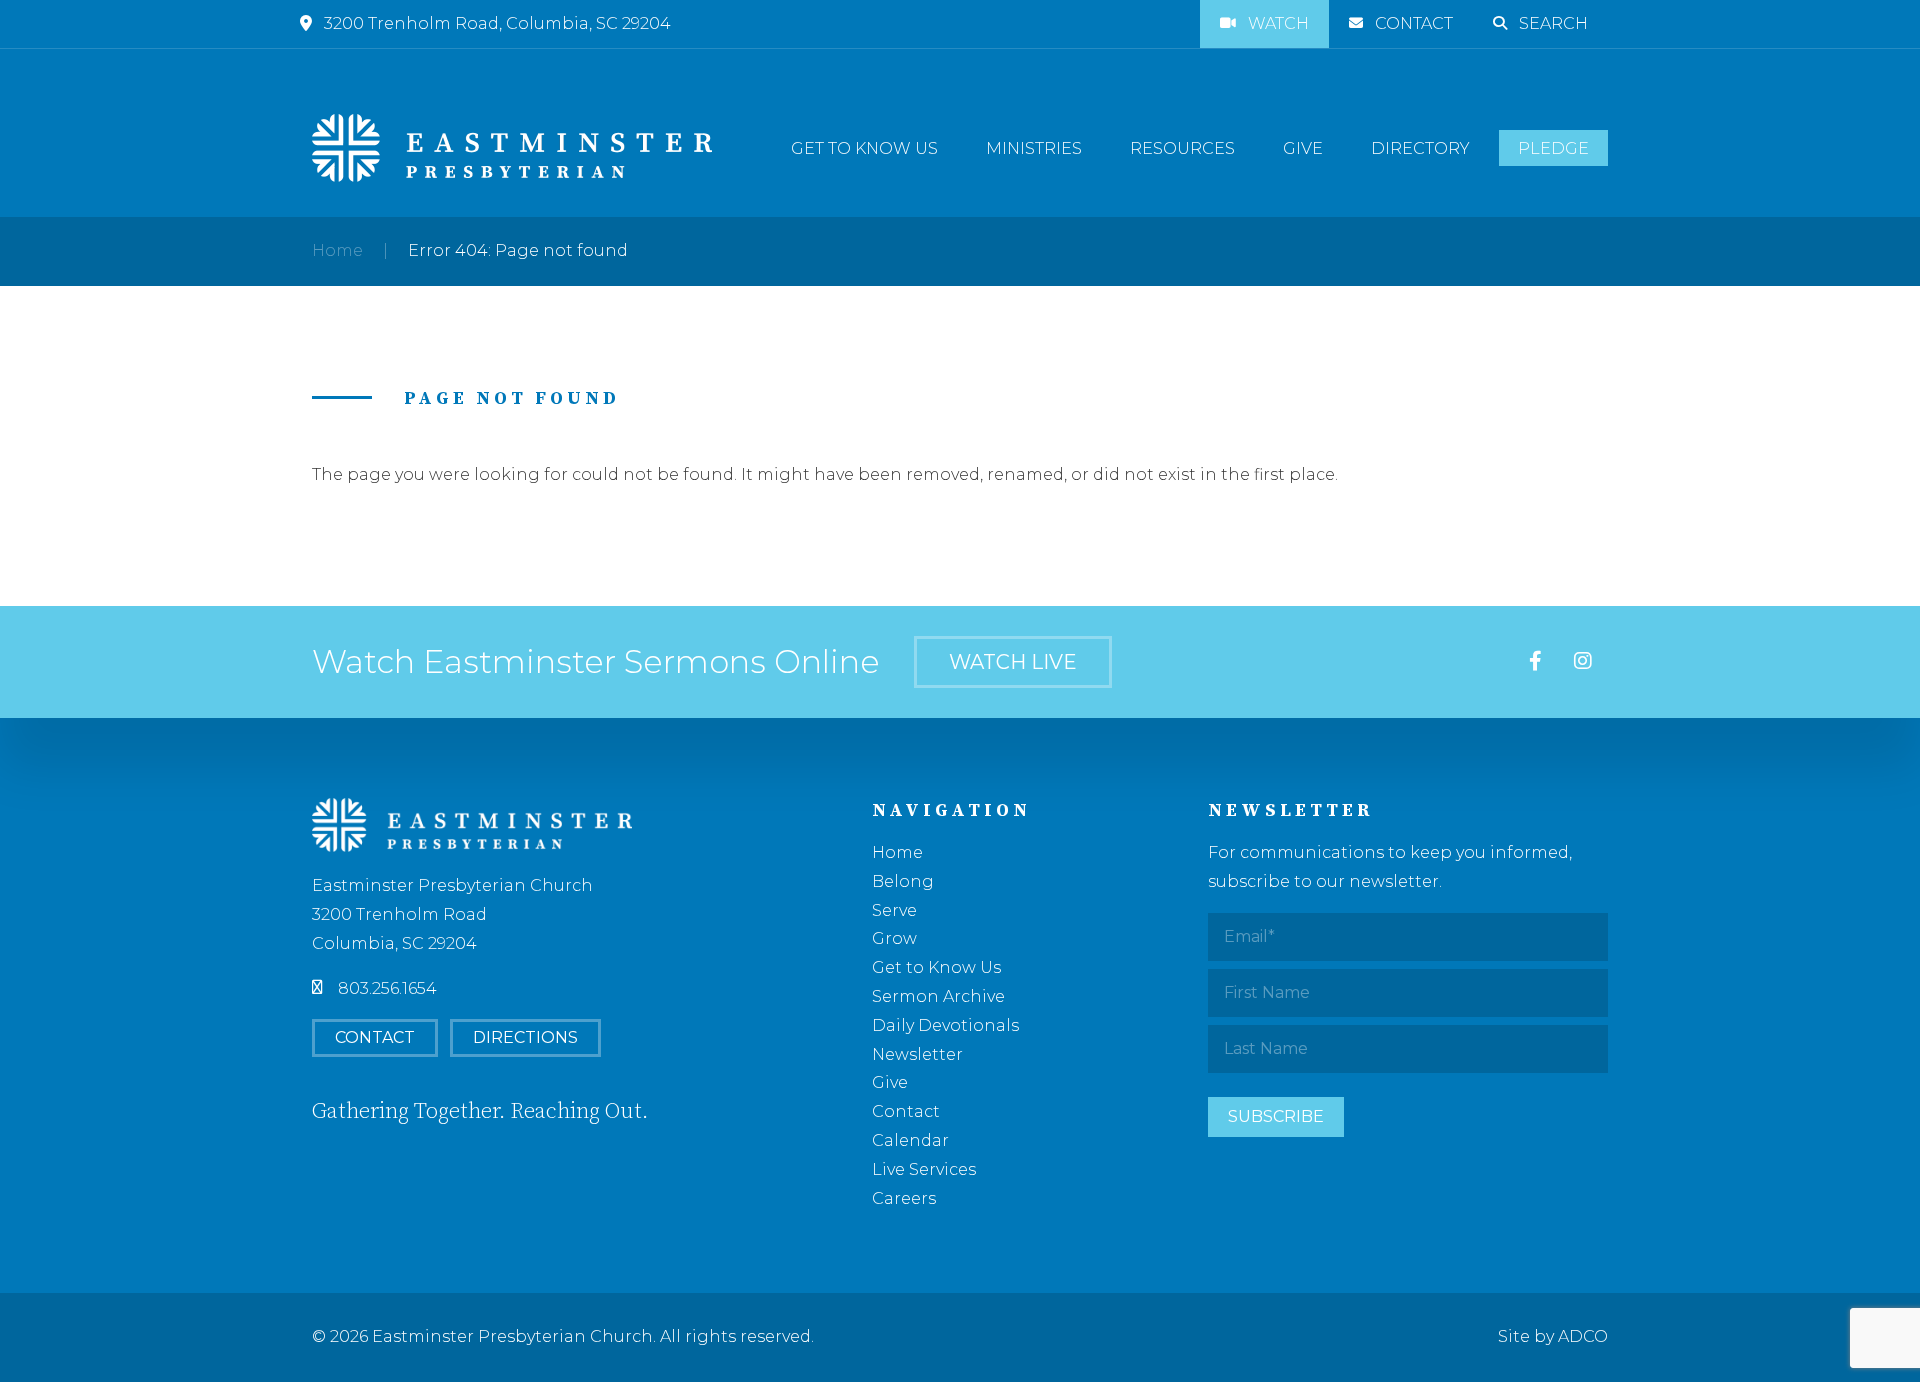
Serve (894, 910)
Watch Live (1013, 662)
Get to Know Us (864, 148)
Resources (1182, 148)
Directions (525, 1037)
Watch (1278, 23)
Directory (1420, 148)
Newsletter (917, 1054)
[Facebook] (1535, 661)
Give (1303, 148)
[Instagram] (1583, 661)
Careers (904, 1198)
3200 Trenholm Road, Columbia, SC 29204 (497, 23)
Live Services (924, 1169)
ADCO (1583, 1336)
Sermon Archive (938, 996)
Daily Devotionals (945, 1025)
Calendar (910, 1140)
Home (337, 250)
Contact (1414, 23)
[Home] (512, 148)
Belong (903, 881)
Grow (894, 938)
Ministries (1034, 148)
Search (1553, 23)
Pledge (1553, 148)
